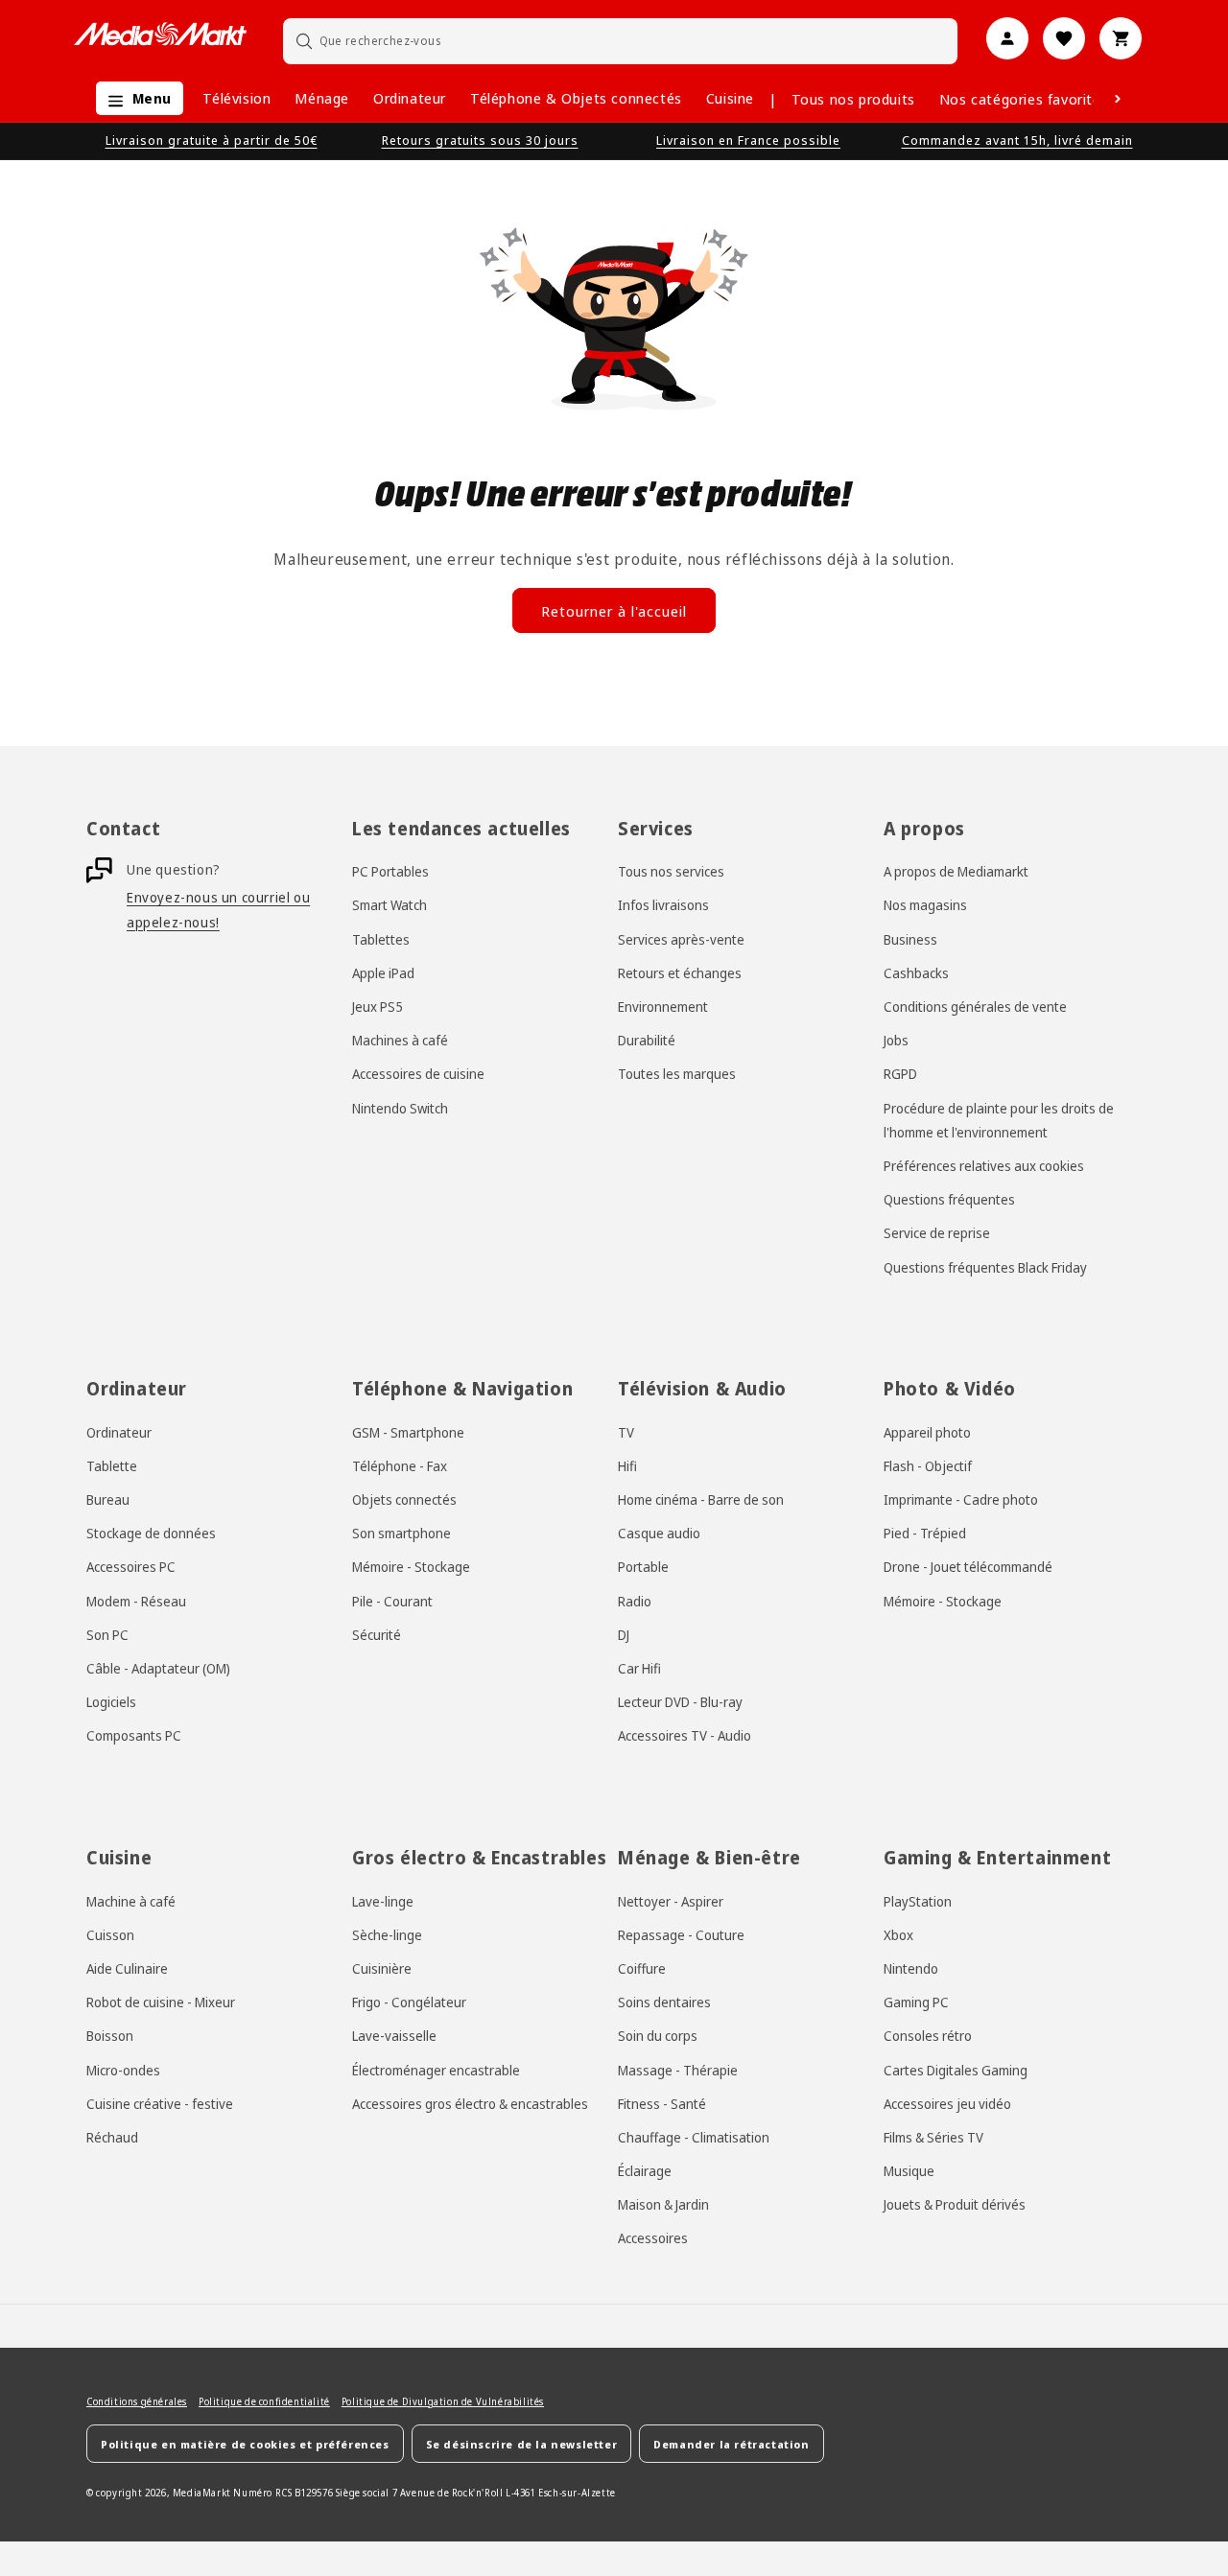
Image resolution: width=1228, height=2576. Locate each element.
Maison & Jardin (663, 2204)
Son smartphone (401, 1533)
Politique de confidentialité (264, 2401)
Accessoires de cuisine (418, 1074)
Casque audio (659, 1533)
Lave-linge (383, 1901)
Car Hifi (639, 1668)
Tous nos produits (853, 99)
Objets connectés (404, 1499)
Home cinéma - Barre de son (701, 1499)
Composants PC (134, 1735)
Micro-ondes (123, 2070)
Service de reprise (937, 1233)
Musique (909, 2171)
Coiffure (642, 1968)
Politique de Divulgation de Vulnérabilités (443, 2401)
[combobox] (621, 41)
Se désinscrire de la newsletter (522, 2444)
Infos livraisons (663, 905)
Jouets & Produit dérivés (955, 2204)
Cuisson (110, 1935)
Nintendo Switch (400, 1108)
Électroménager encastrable (436, 2070)
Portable (643, 1567)
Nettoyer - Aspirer (671, 1901)
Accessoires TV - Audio (685, 1735)
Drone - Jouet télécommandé (968, 1567)
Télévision (236, 98)
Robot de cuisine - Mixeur (161, 2002)
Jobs (896, 1040)
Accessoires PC (131, 1567)
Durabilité (647, 1040)
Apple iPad (383, 973)
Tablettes (381, 939)
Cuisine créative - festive (160, 2104)
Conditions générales (137, 2401)
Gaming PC (916, 2002)
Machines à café (400, 1040)
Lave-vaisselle (394, 2036)
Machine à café (131, 1901)
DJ (624, 1635)
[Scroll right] (1118, 99)
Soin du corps (658, 2036)
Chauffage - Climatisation (694, 2137)
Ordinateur (410, 98)
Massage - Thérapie (678, 2070)
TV (626, 1432)
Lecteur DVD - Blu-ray (680, 1702)
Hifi (627, 1466)
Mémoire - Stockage (411, 1567)
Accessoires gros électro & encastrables (470, 2104)
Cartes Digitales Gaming (956, 2070)
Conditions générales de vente (975, 1007)
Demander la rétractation (731, 2444)
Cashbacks (916, 973)
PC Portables (390, 871)
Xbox (898, 1935)
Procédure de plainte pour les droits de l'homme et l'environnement (999, 1120)
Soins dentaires (664, 2002)
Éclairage (645, 2171)
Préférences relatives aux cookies (984, 1166)
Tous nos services (671, 871)
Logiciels (111, 1702)
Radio (635, 1601)
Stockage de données (151, 1533)
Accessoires (653, 2238)
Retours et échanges (680, 973)
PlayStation (918, 1901)
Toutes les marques (677, 1074)
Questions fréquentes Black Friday (985, 1267)
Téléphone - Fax (400, 1466)
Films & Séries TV (933, 2137)
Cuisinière (382, 1968)
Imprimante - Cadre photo (961, 1499)
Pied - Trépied (925, 1533)
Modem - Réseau (136, 1601)
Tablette (112, 1466)
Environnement (663, 1007)
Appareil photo (927, 1432)
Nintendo (911, 1968)
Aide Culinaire (127, 1968)
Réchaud (112, 2137)
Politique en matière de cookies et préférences (245, 2444)
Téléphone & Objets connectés (576, 98)
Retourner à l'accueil (614, 611)
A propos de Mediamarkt (956, 871)
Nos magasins (925, 905)
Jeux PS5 (378, 1007)
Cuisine (730, 98)
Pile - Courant (392, 1601)
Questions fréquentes (949, 1199)
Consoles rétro (928, 2036)
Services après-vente (681, 939)
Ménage (322, 98)
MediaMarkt (202, 2493)
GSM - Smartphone (408, 1432)
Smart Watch (390, 905)
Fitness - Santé (662, 2104)
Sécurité (377, 1635)
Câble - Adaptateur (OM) (158, 1668)
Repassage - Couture (681, 1935)
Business (910, 939)
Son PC (107, 1635)
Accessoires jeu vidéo (947, 2104)
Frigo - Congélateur (409, 2002)
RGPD (900, 1074)
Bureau (108, 1499)
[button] (135, 98)
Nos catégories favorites (1024, 99)
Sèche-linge (387, 1935)
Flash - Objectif (928, 1466)
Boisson (110, 2036)
